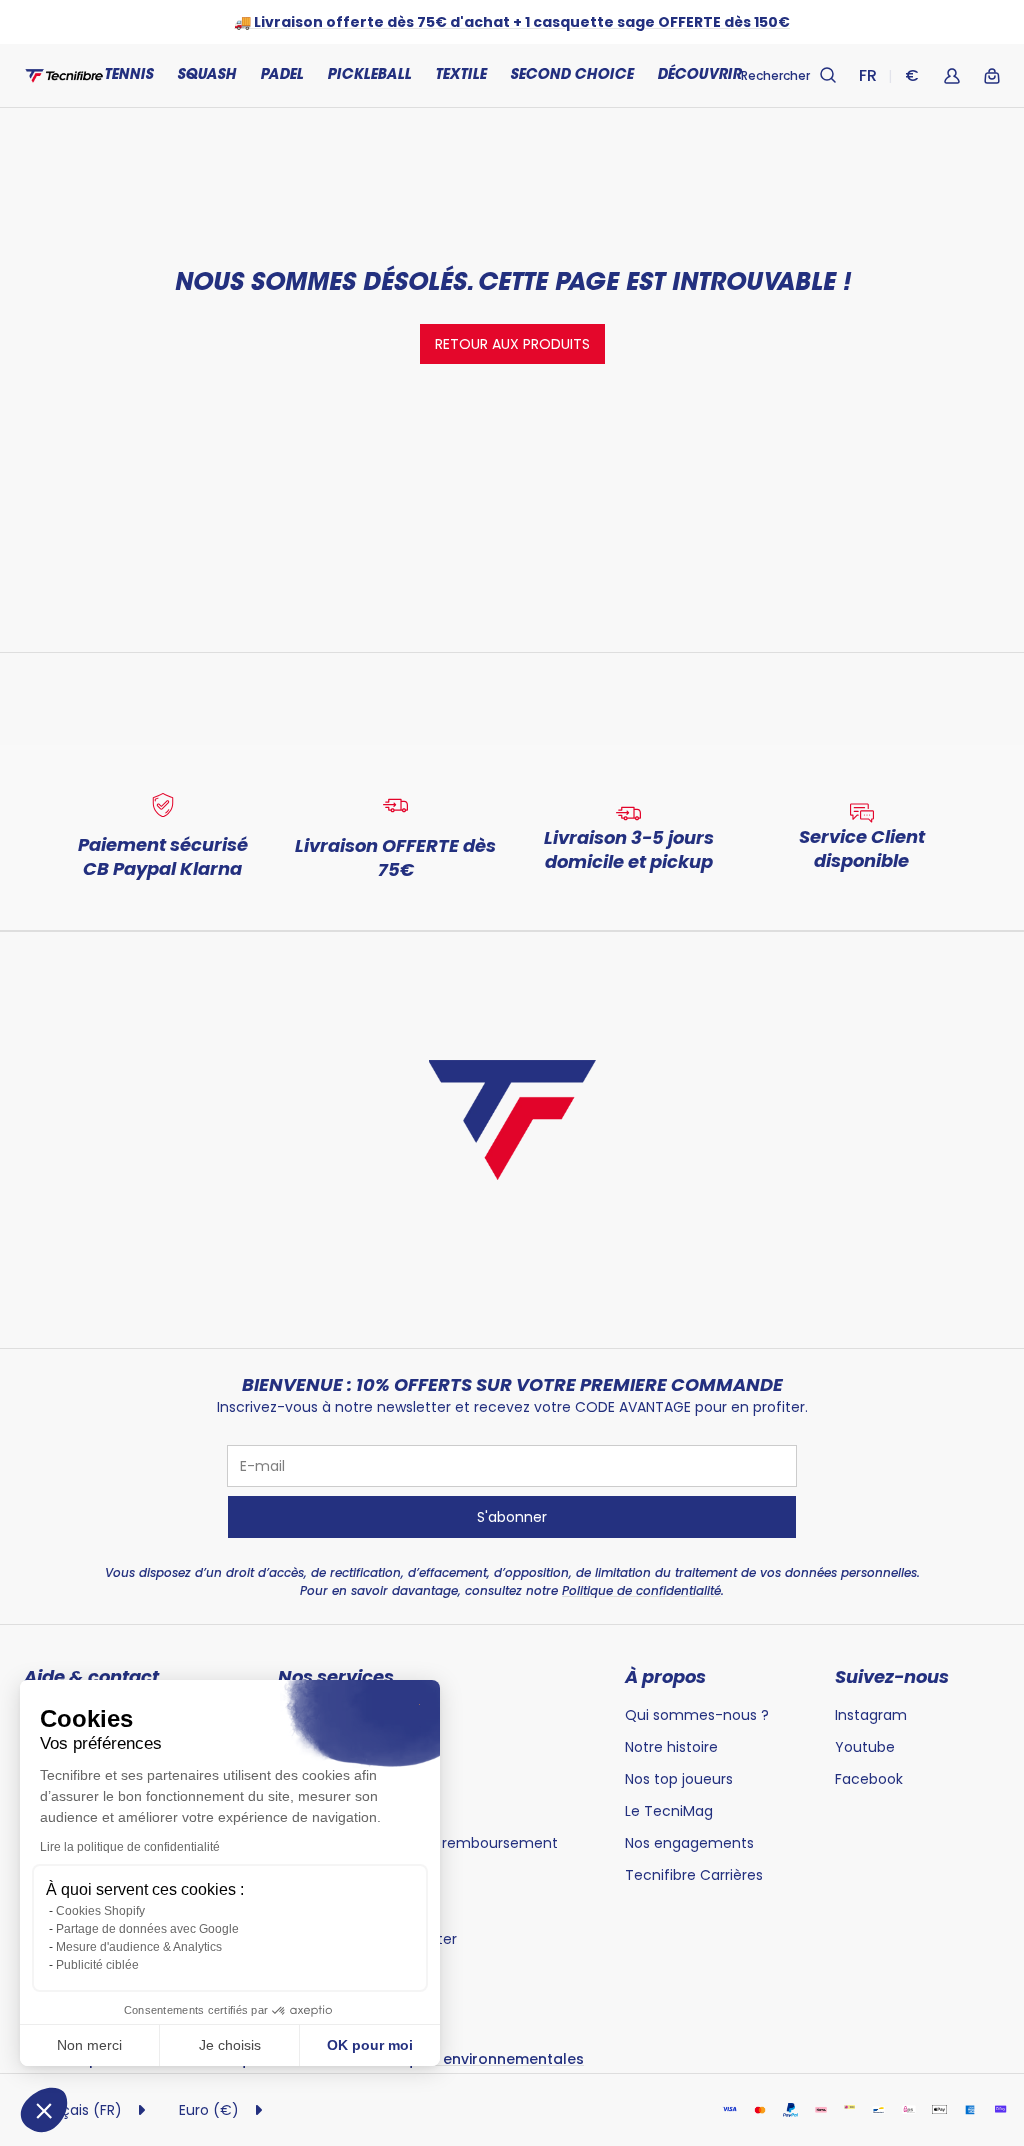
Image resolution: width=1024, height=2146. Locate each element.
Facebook (869, 1779)
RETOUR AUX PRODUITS (512, 344)
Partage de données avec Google (147, 1929)
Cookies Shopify (100, 1911)
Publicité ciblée (97, 1965)
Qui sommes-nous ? (697, 1715)
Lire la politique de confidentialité (130, 1847)
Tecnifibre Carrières (694, 1875)
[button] (44, 2110)
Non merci (89, 2045)
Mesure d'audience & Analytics (139, 1947)
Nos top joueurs (679, 1779)
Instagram (871, 1715)
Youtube (865, 1747)
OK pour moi (370, 2045)
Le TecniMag (669, 1811)
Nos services (336, 1677)
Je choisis (230, 2045)
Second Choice (571, 76)
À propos (665, 1677)
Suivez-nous (892, 1677)
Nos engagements (689, 1843)
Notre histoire (671, 1747)
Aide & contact (91, 1677)
